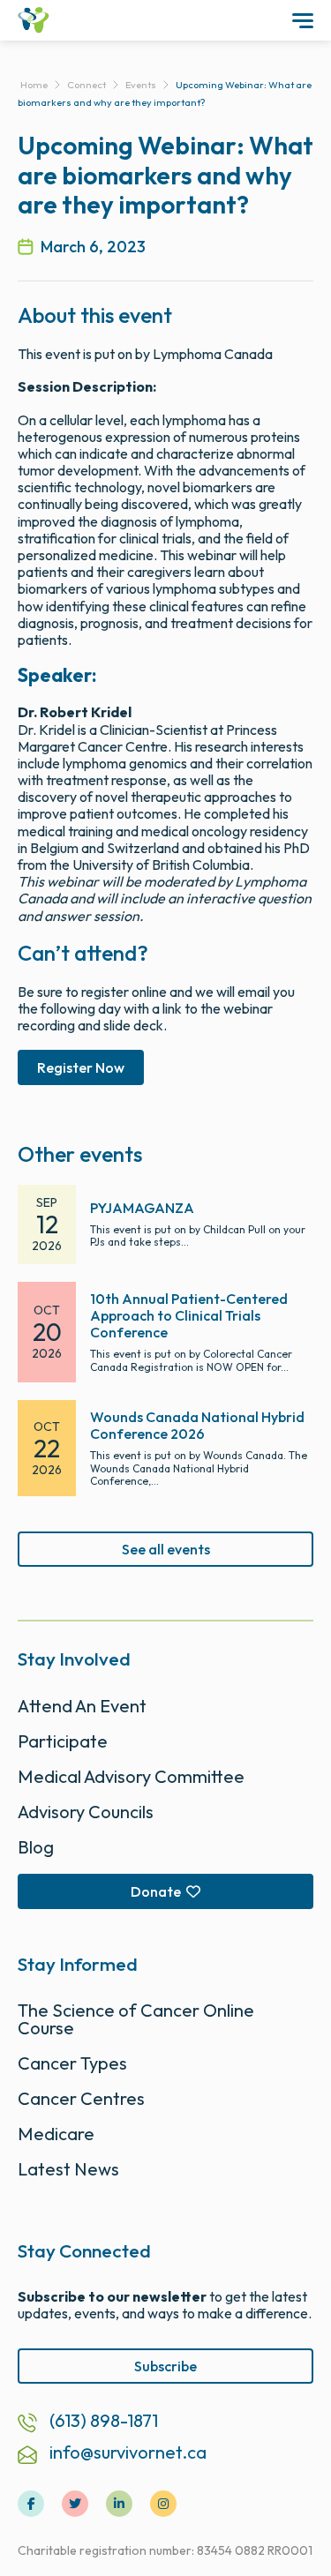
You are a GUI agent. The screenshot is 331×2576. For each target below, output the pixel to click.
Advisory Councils (86, 1812)
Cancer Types (72, 2063)
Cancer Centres (81, 2098)
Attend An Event (82, 1706)
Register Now (81, 1067)
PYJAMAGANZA (142, 1208)
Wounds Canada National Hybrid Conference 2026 (197, 1425)
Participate (63, 1741)
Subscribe (165, 2366)
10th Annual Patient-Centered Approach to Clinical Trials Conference (189, 1315)
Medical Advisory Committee (131, 1776)
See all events (166, 1549)
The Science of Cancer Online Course (136, 2019)
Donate (156, 1891)
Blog (36, 1847)
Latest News (68, 2169)
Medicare (56, 2134)
